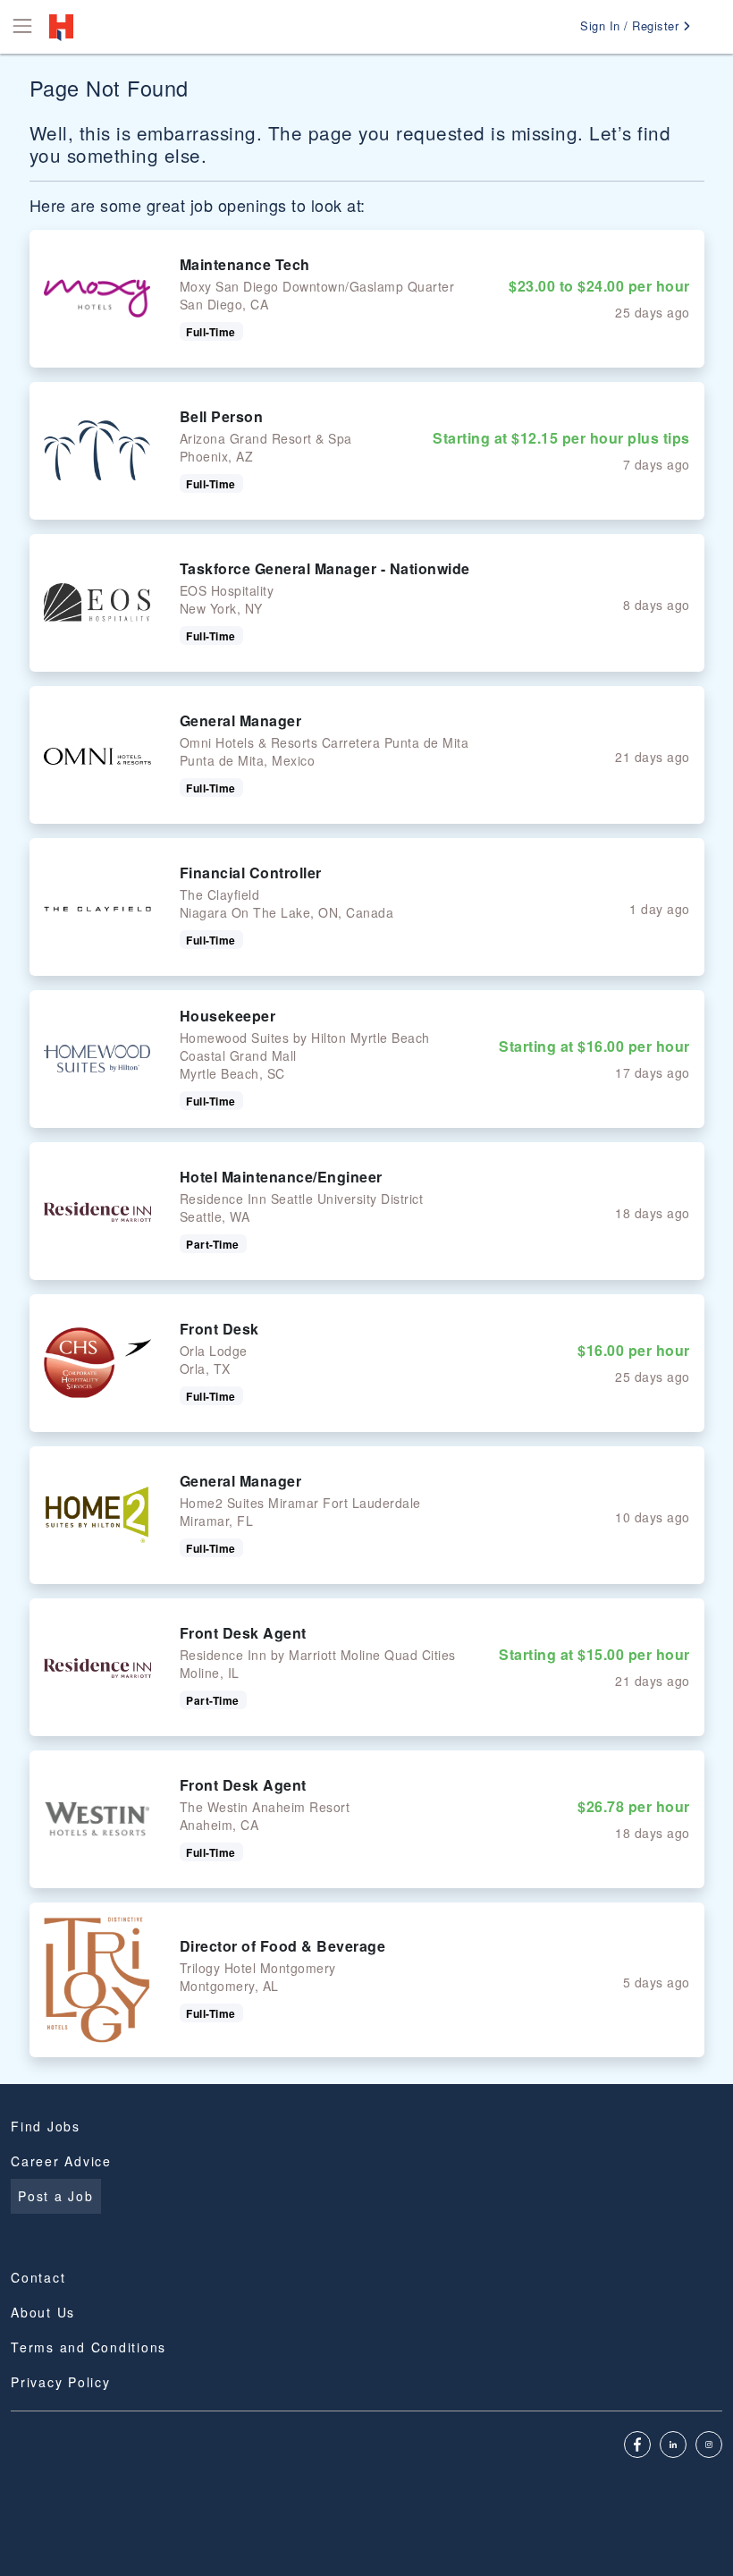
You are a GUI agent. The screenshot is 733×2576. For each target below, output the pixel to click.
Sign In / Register (632, 25)
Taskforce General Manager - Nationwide (325, 568)
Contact (38, 2277)
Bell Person (222, 416)
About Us (43, 2312)
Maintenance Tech (245, 264)
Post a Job (56, 2196)
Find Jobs (46, 2126)
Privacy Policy (61, 2382)
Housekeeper (228, 1016)
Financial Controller (251, 873)
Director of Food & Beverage (283, 1946)
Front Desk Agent (243, 1633)
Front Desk (219, 1329)
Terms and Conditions (88, 2347)
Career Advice (61, 2161)
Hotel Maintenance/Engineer (281, 1177)
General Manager (241, 720)
